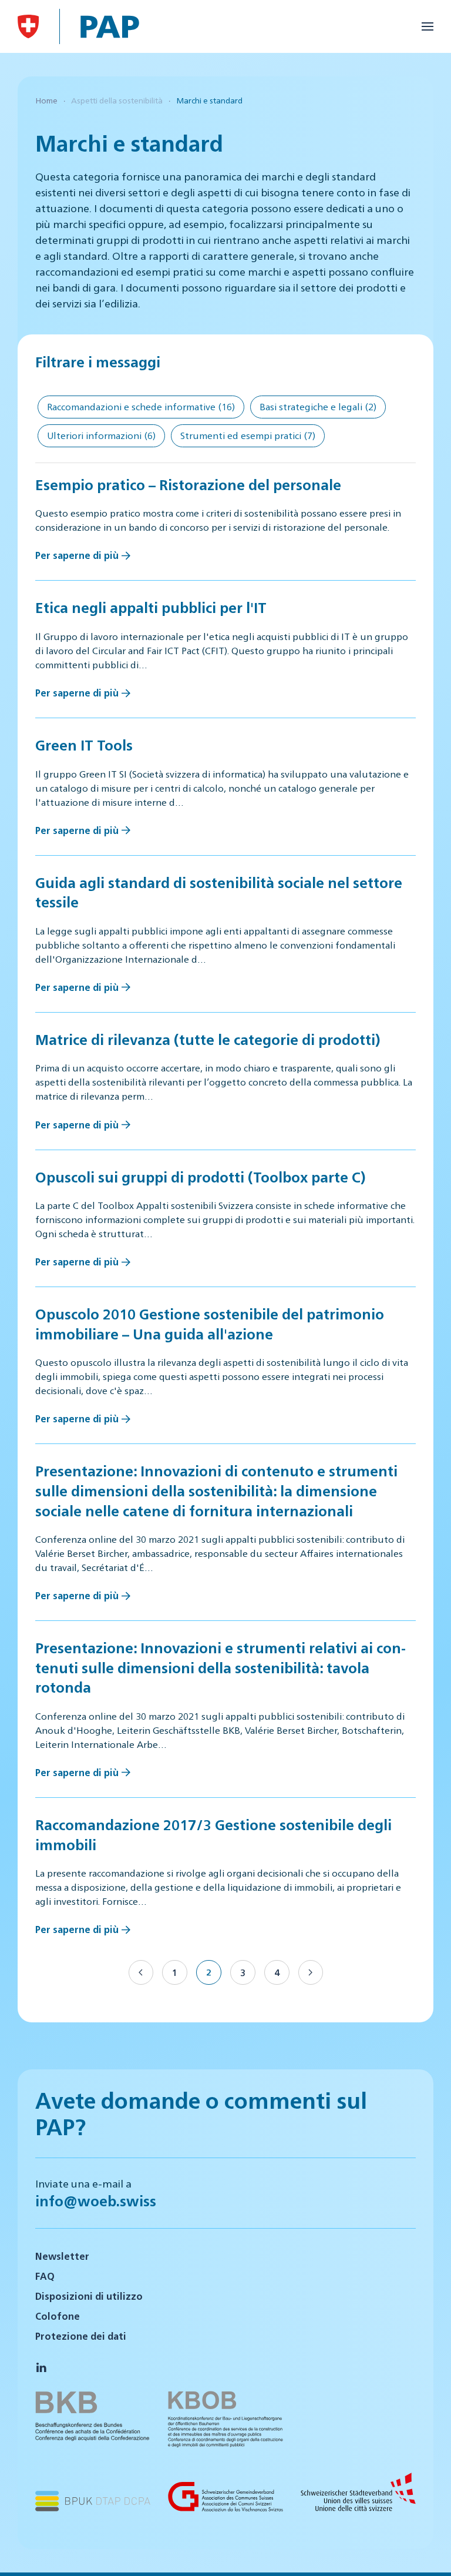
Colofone (58, 2316)
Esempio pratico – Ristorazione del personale (188, 484)
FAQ (45, 2276)
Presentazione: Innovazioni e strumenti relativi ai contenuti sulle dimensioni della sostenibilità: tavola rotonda (221, 1667)
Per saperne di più (77, 555)
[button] (428, 26)
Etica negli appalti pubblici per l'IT (151, 607)
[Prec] (141, 1972)
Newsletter (62, 2256)
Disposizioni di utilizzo (89, 2296)
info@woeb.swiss (96, 2200)
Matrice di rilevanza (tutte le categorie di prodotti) (208, 1039)
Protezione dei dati (81, 2336)
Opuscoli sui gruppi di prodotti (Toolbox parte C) (200, 1177)
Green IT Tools (84, 745)
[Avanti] (311, 1972)
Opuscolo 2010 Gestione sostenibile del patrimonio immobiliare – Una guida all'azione (210, 1324)
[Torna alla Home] (28, 26)
